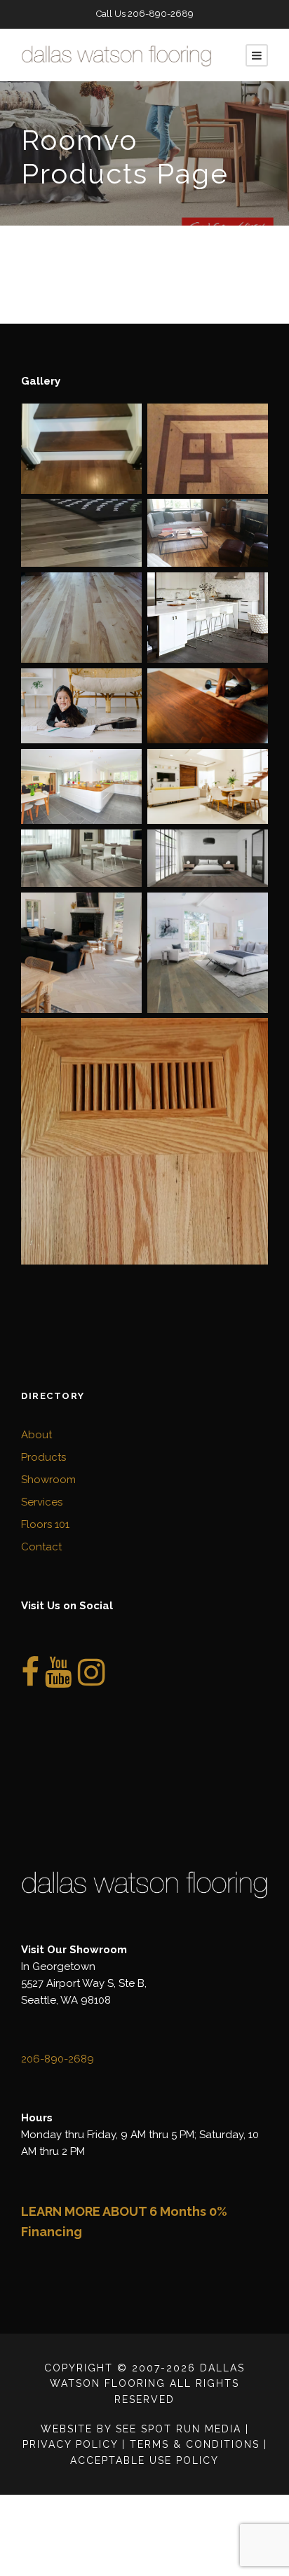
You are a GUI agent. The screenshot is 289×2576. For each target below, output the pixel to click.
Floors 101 (45, 1524)
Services (42, 1502)
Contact (41, 1547)
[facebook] (30, 1680)
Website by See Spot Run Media (141, 2429)
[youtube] (59, 1680)
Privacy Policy (70, 2444)
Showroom (48, 1480)
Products (43, 1457)
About (36, 1435)
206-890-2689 (161, 14)
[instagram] (92, 1680)
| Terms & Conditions (191, 2444)
